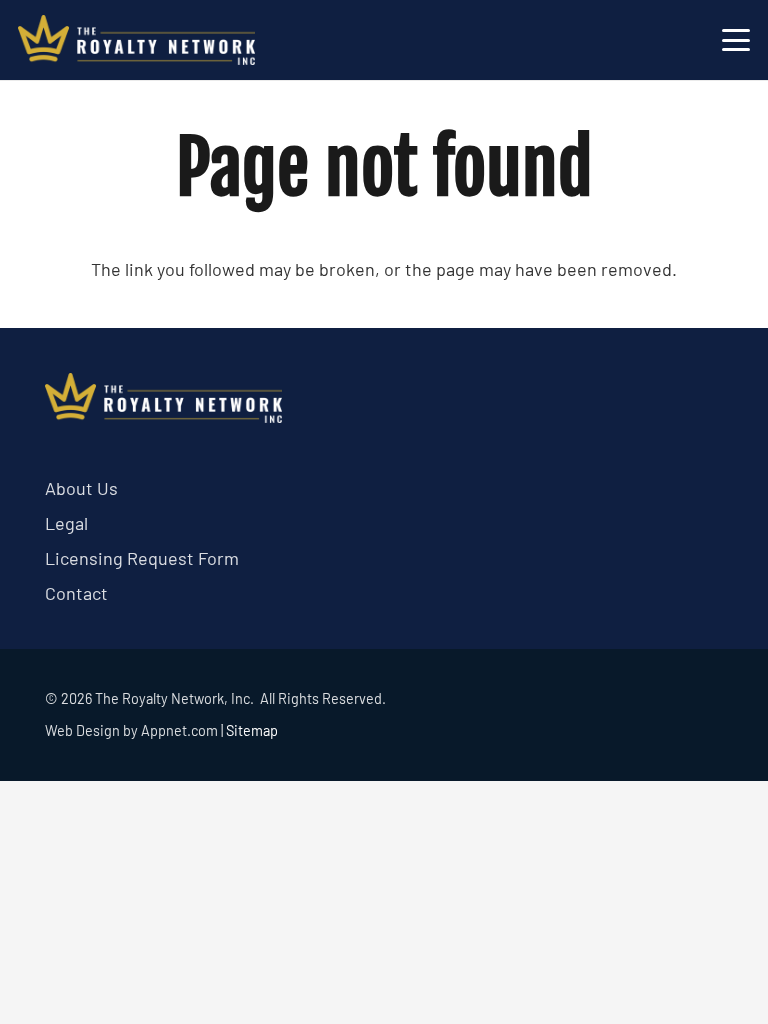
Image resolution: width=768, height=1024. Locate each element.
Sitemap (252, 730)
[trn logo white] (136, 40)
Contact (76, 593)
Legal (66, 523)
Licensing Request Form (142, 558)
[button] (736, 40)
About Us (81, 488)
